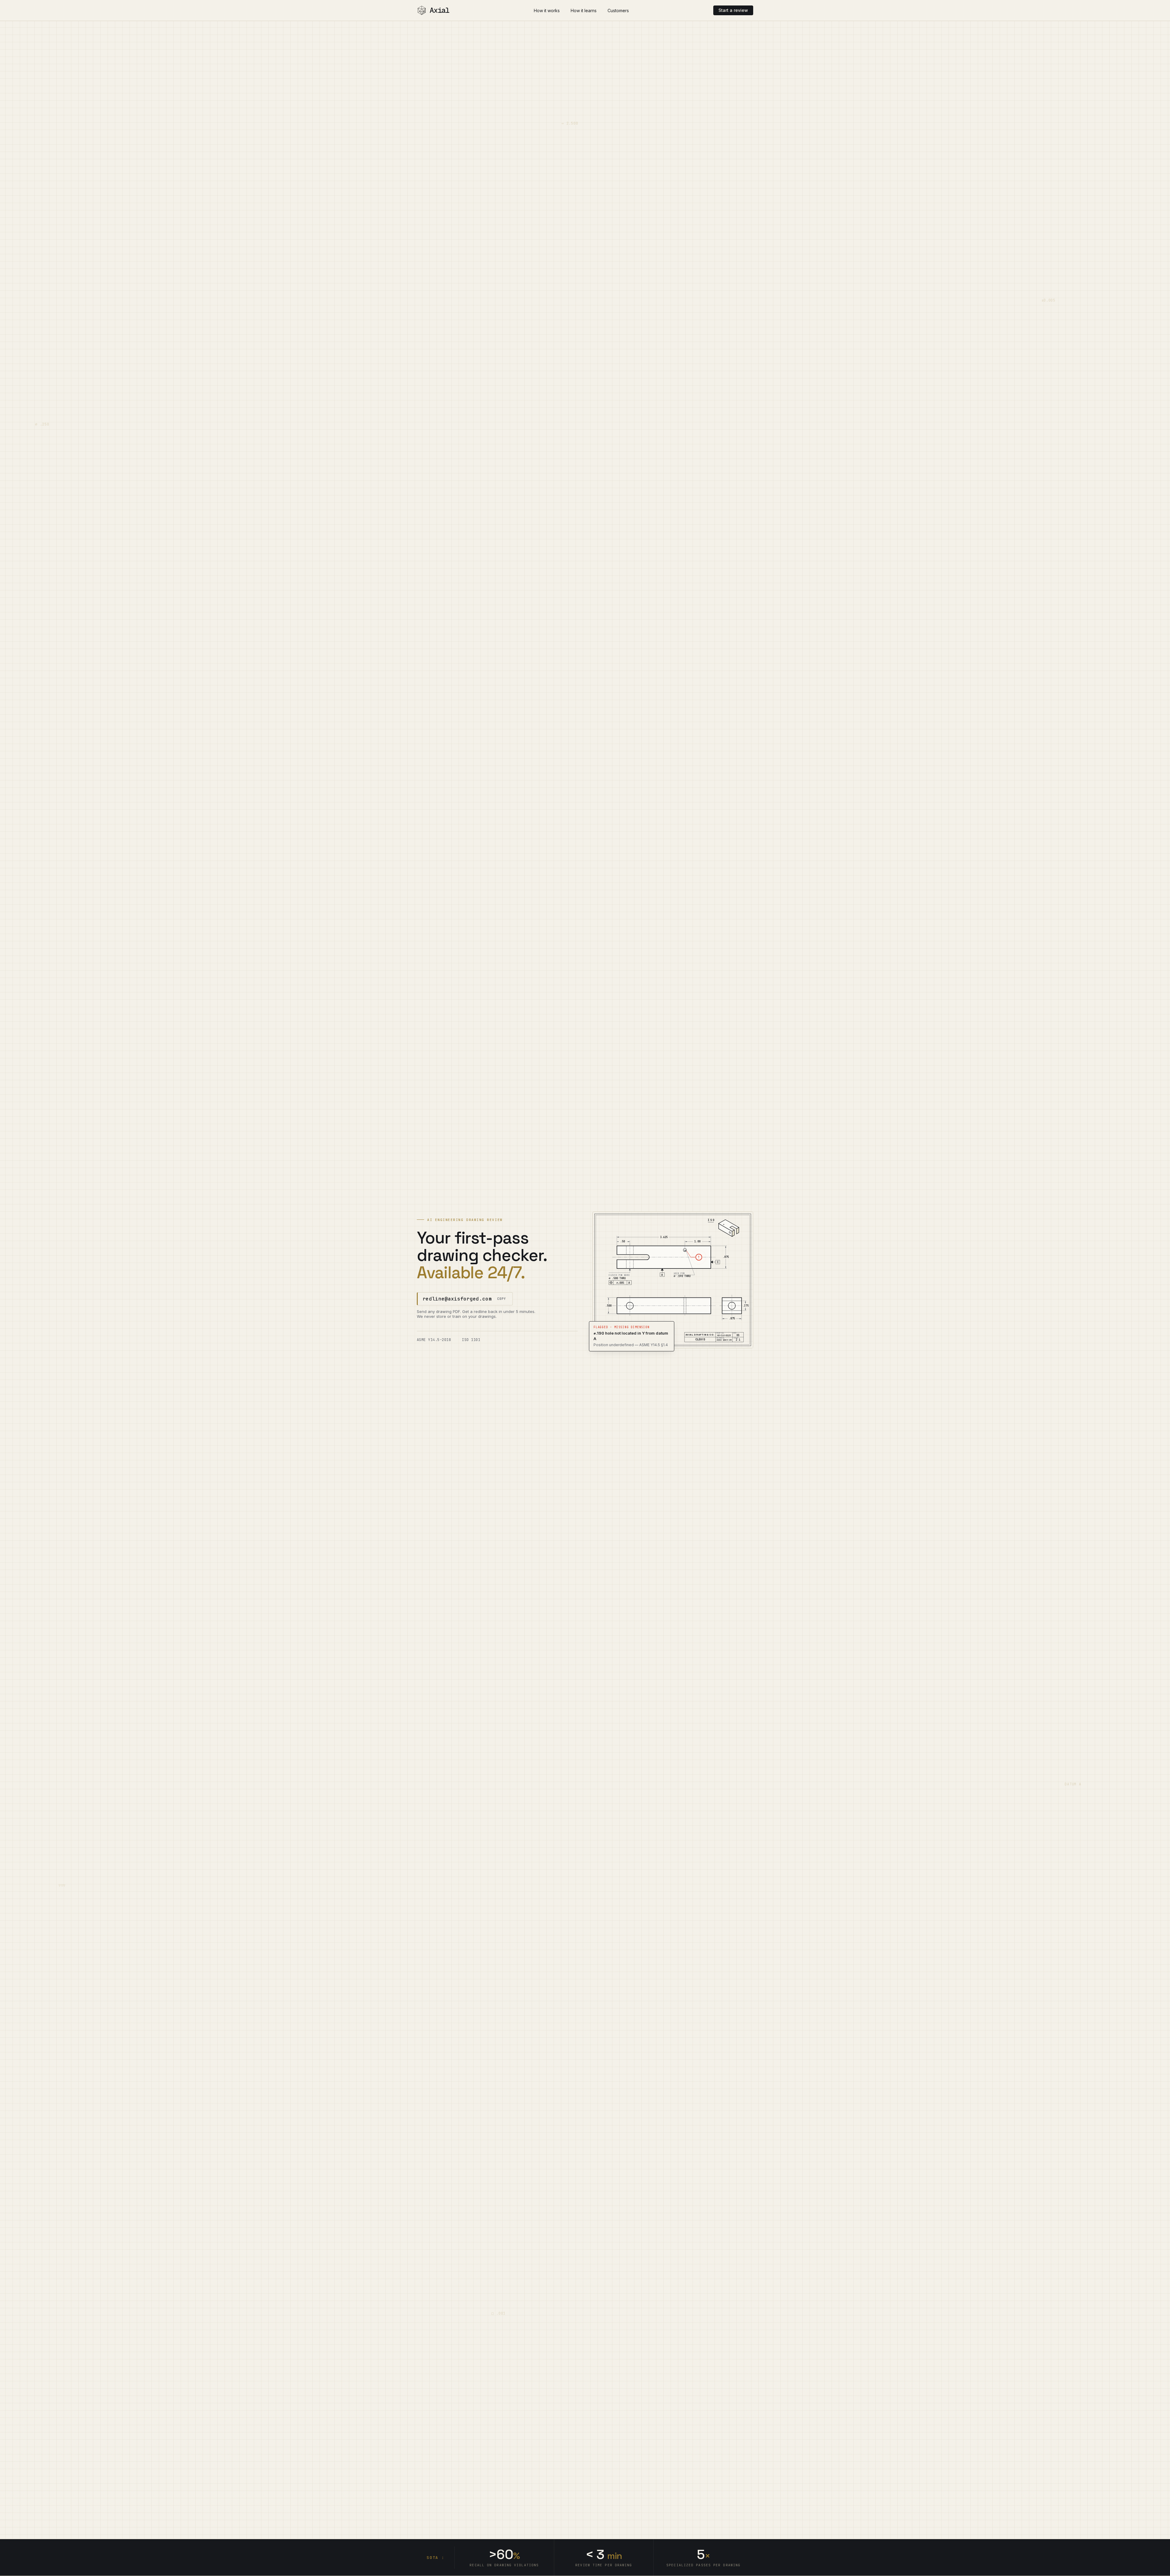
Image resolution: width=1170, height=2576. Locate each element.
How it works (547, 11)
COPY (502, 1299)
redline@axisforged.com (457, 1299)
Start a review (733, 10)
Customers (618, 11)
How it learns (584, 11)
